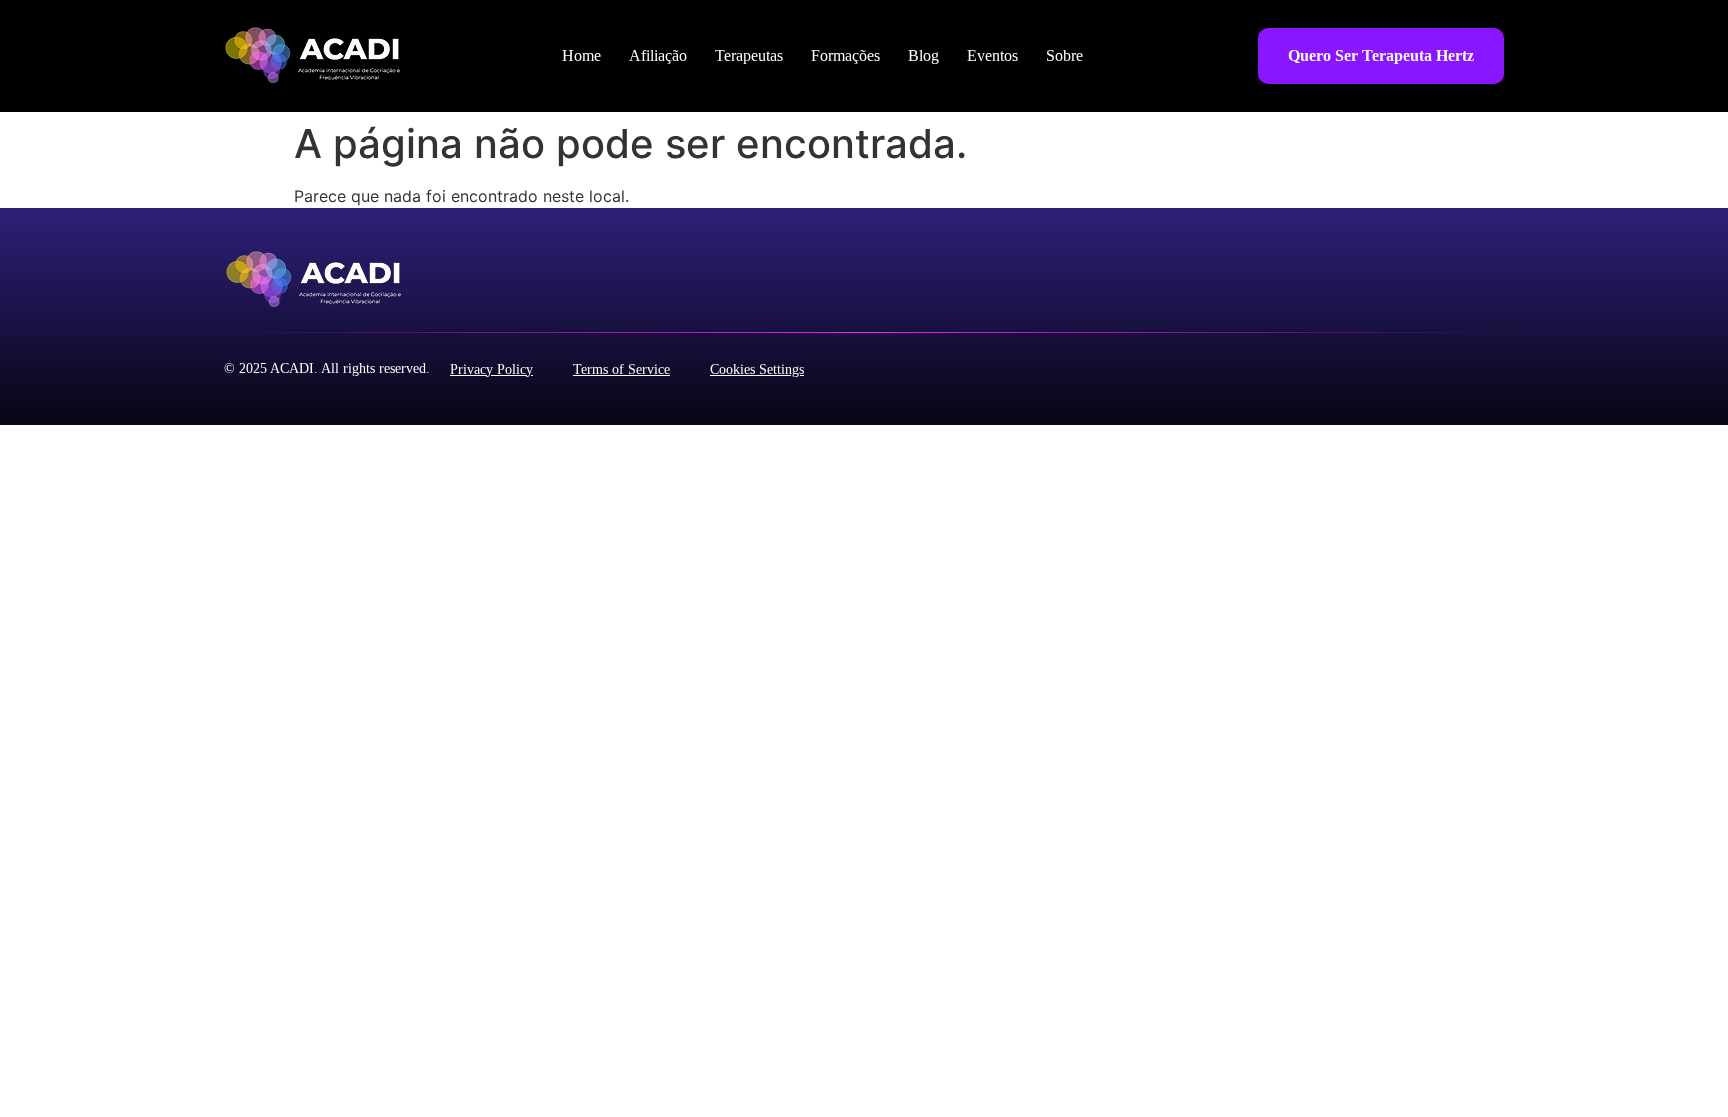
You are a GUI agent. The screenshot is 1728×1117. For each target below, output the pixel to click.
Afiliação (658, 55)
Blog (923, 55)
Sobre (1064, 55)
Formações (845, 55)
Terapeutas (749, 55)
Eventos (992, 55)
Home (581, 55)
